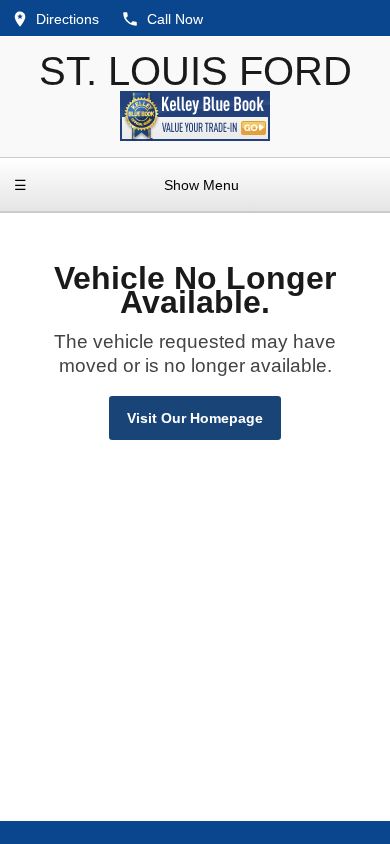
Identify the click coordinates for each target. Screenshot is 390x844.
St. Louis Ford (195, 71)
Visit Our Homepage (195, 418)
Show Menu (126, 185)
